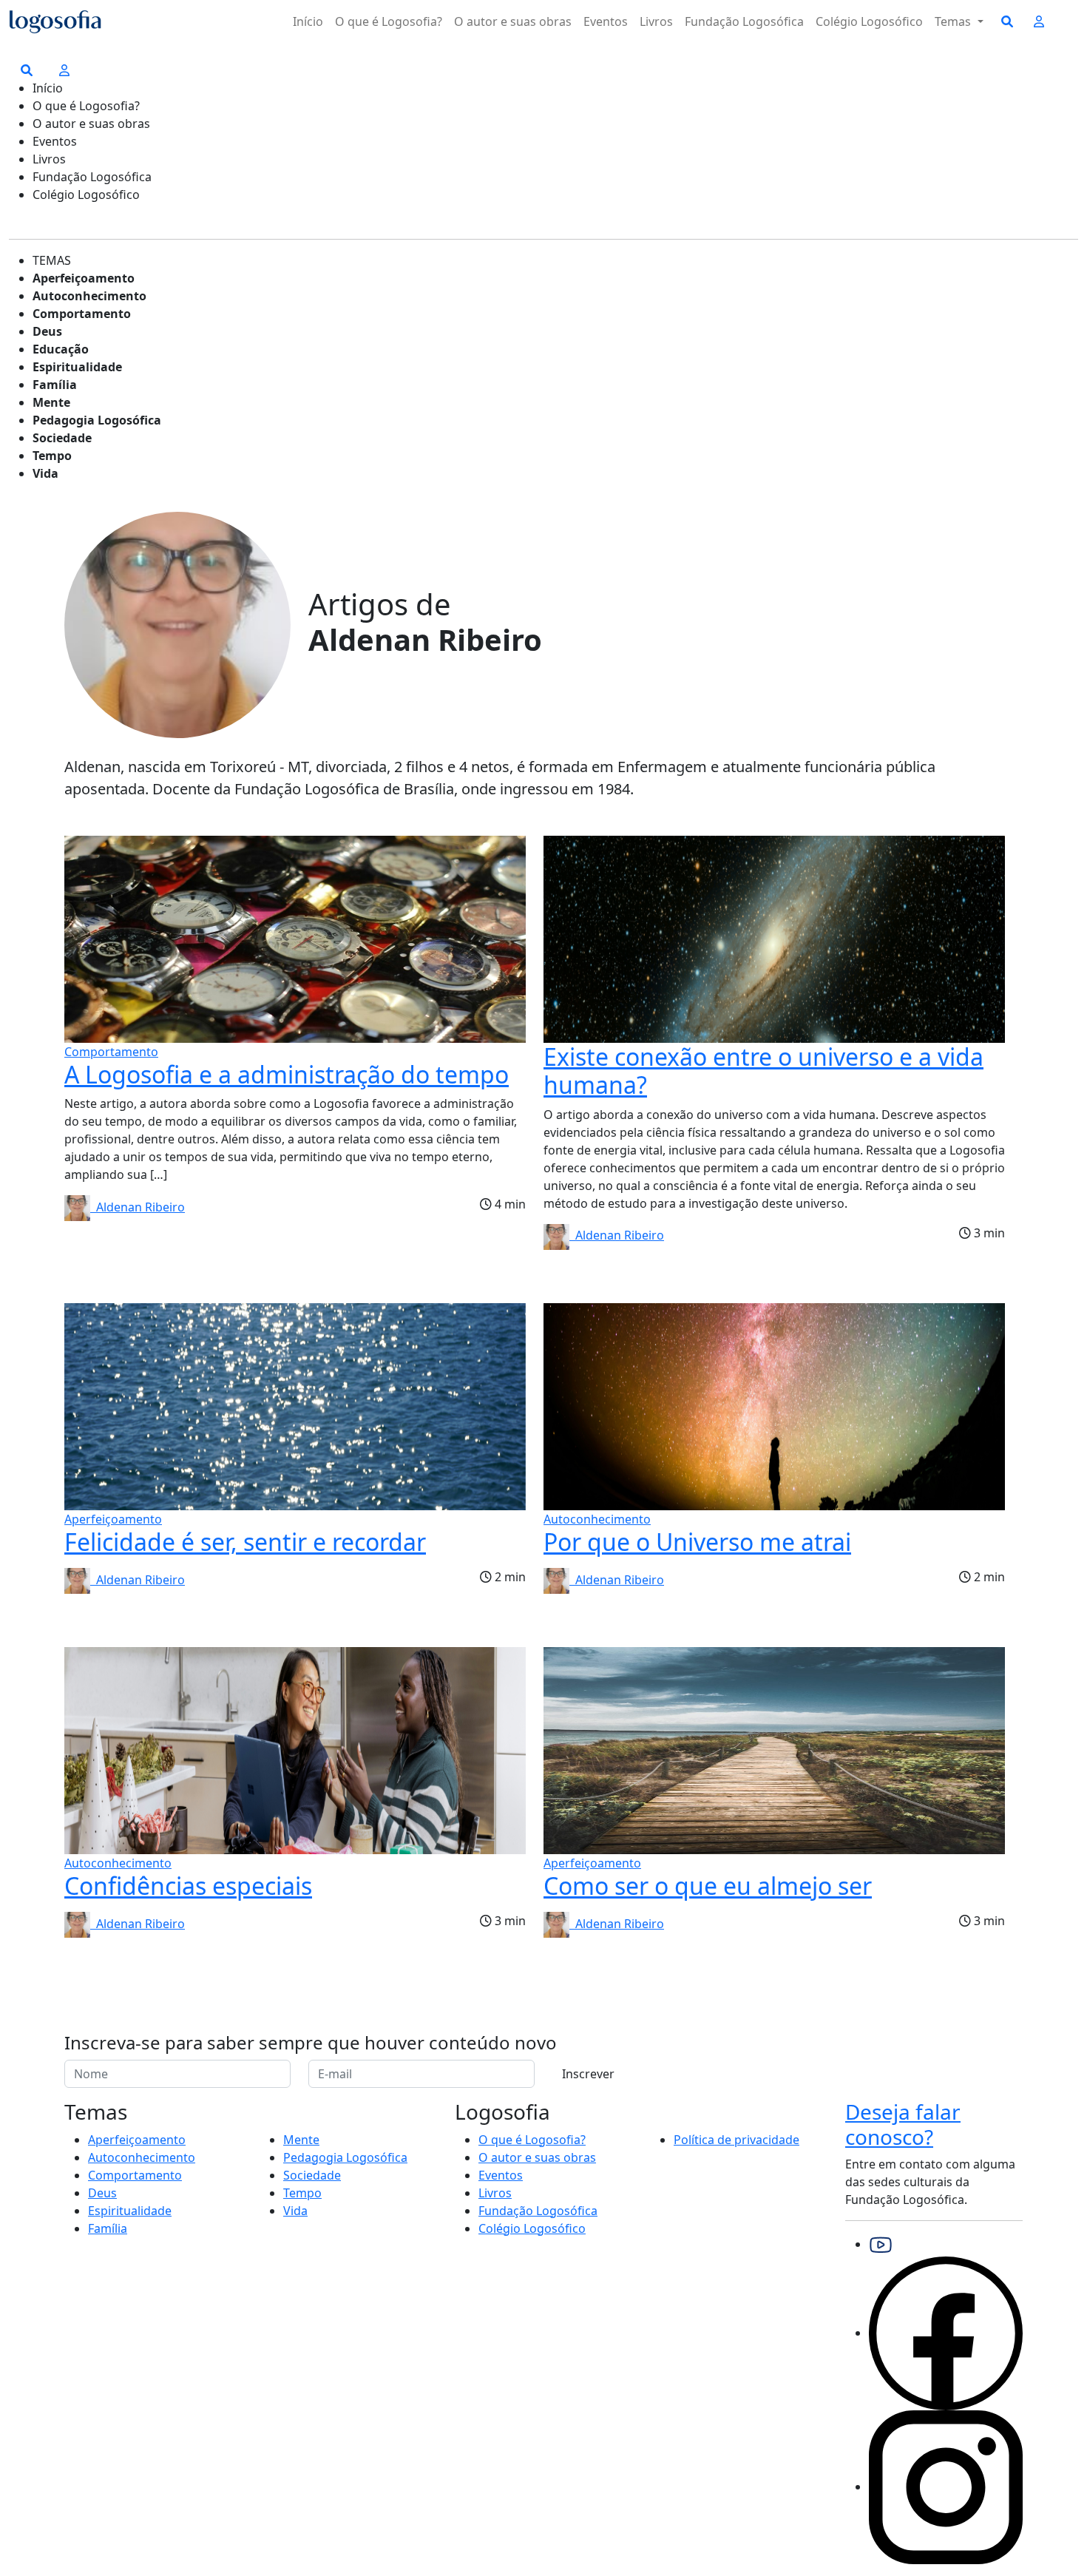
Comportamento (82, 314)
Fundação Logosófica (744, 21)
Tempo (52, 456)
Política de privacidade (736, 2140)
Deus (47, 331)
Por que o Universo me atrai (697, 1542)
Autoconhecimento (89, 296)
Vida (45, 473)
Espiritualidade (77, 367)
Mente (51, 402)
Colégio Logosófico (869, 21)
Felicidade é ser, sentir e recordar (245, 1542)
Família (55, 385)
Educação (61, 349)
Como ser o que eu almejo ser (708, 1886)
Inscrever (588, 2074)
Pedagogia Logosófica (97, 420)
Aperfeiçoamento (84, 278)
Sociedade (62, 438)
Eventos (606, 21)
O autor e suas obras (513, 21)
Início (308, 21)
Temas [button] (954, 21)
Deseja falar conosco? (903, 2124)
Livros (656, 21)
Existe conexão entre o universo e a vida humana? (763, 1071)
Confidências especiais (188, 1886)
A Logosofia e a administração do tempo (287, 1074)
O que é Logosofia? (389, 21)
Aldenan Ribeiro (138, 1207)
